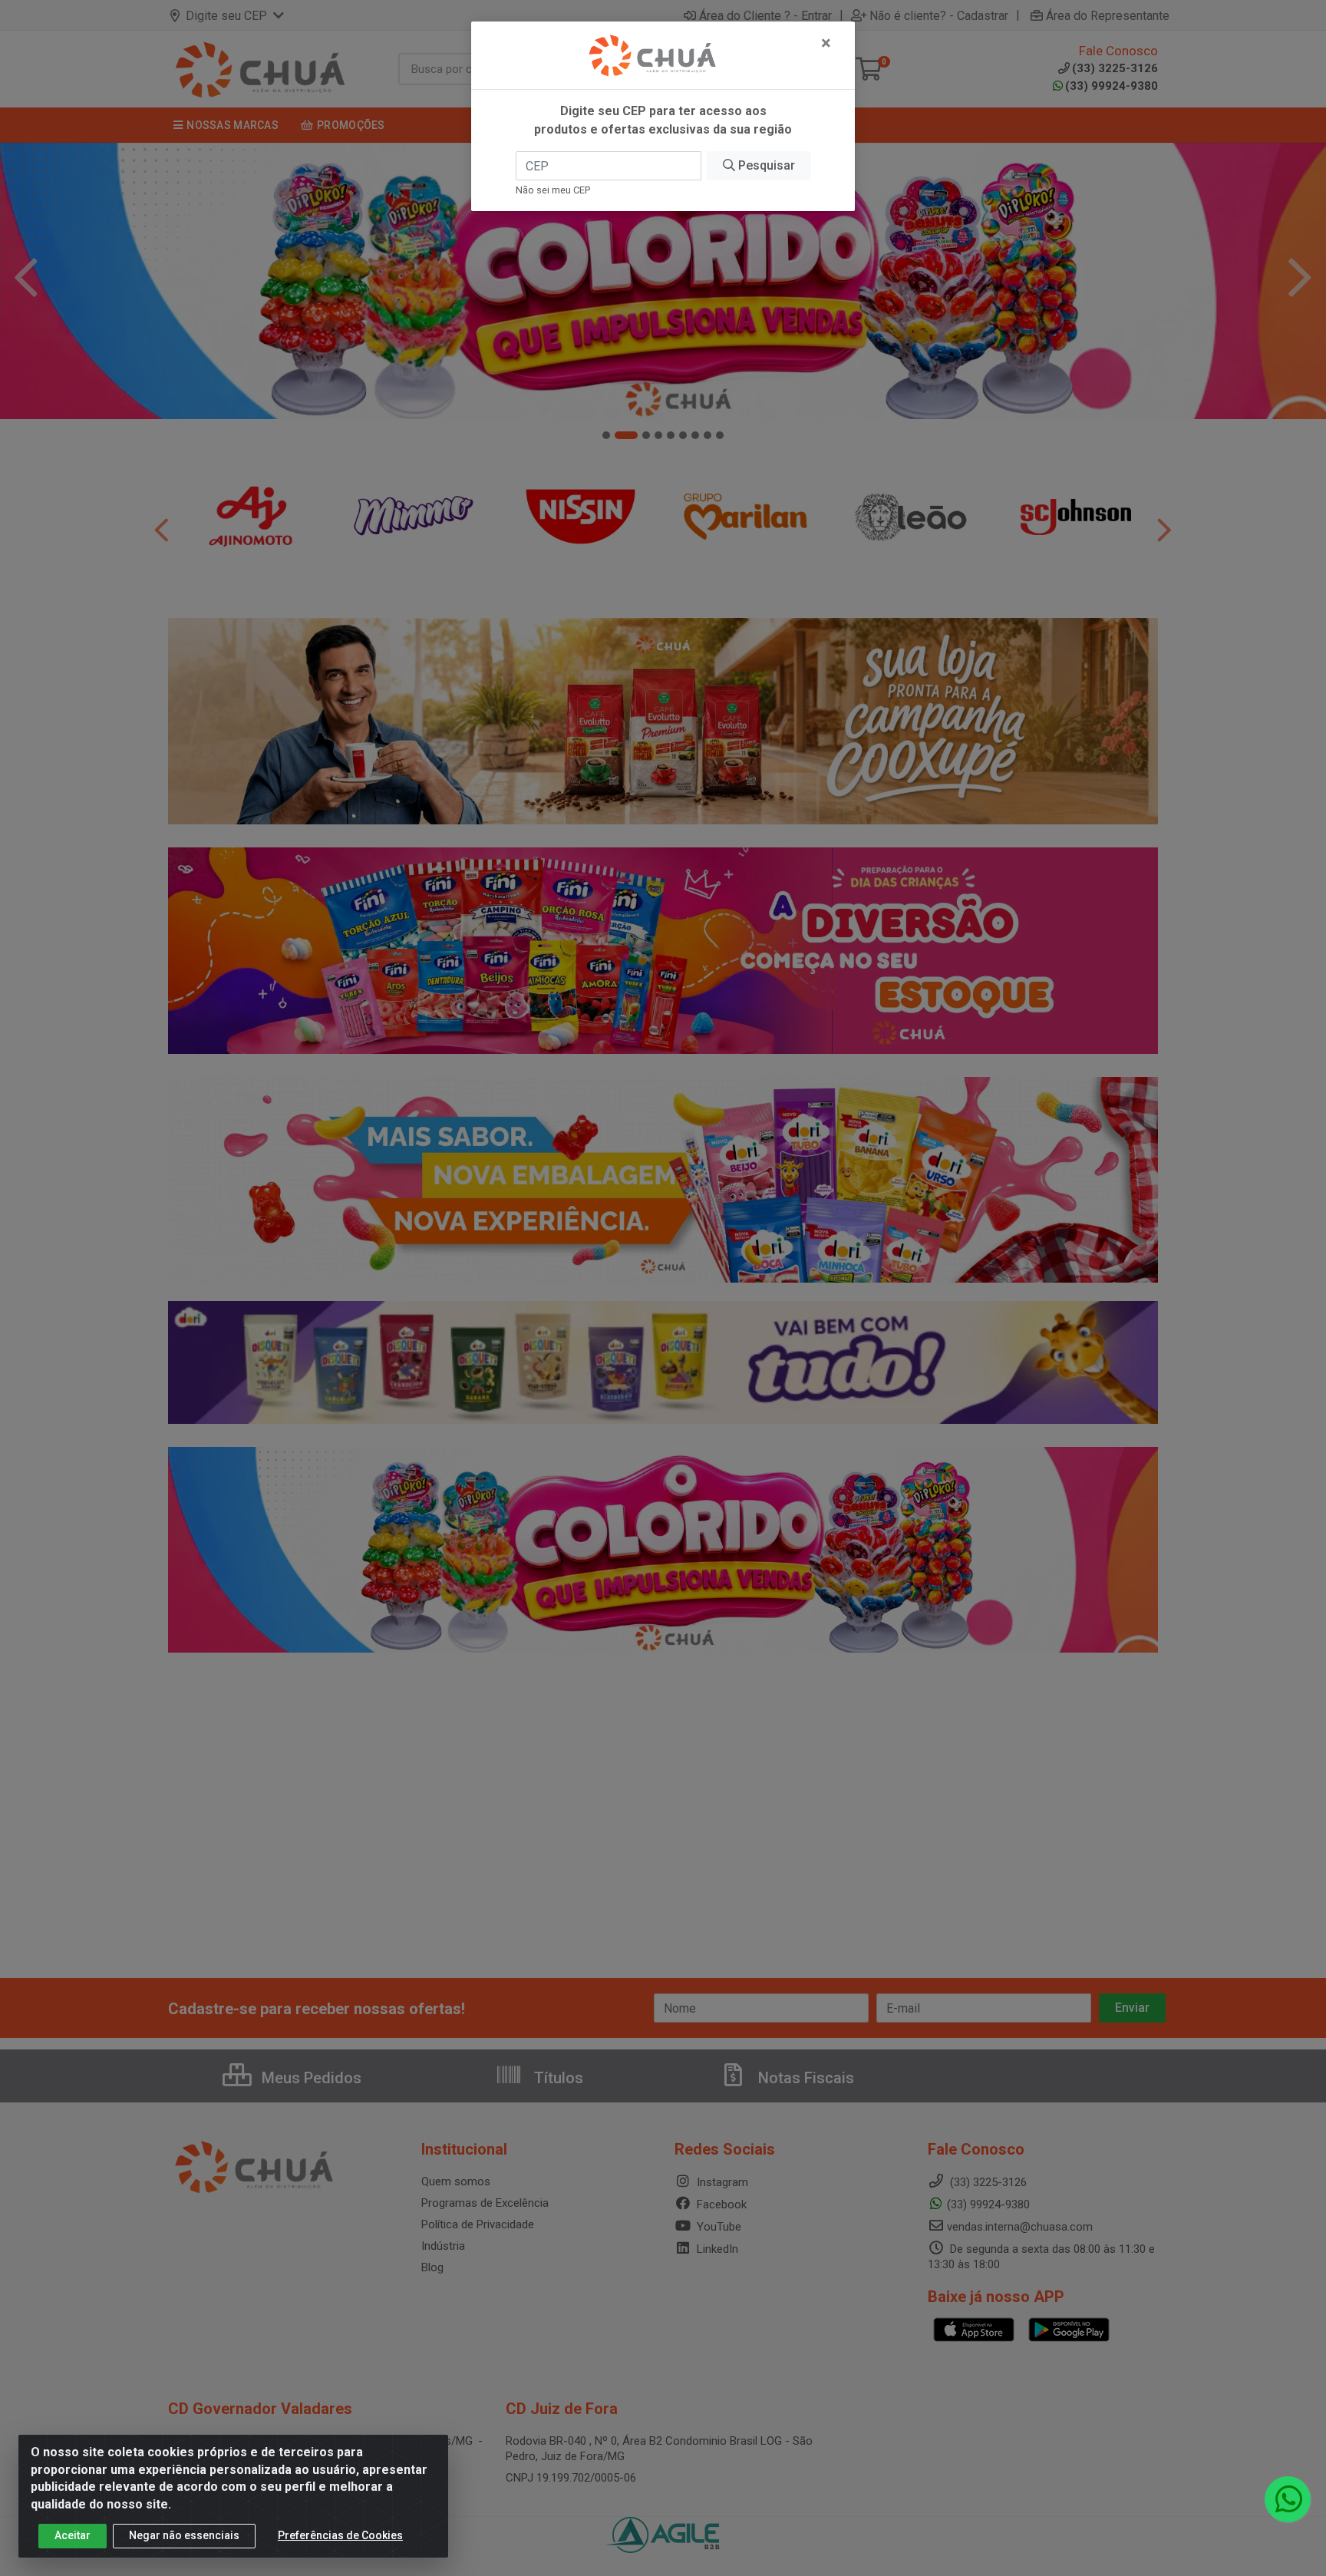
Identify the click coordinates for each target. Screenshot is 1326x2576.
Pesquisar (765, 165)
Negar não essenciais (184, 2535)
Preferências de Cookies (340, 2535)
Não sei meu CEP (553, 190)
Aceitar (73, 2535)
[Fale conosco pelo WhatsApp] (1288, 2499)
